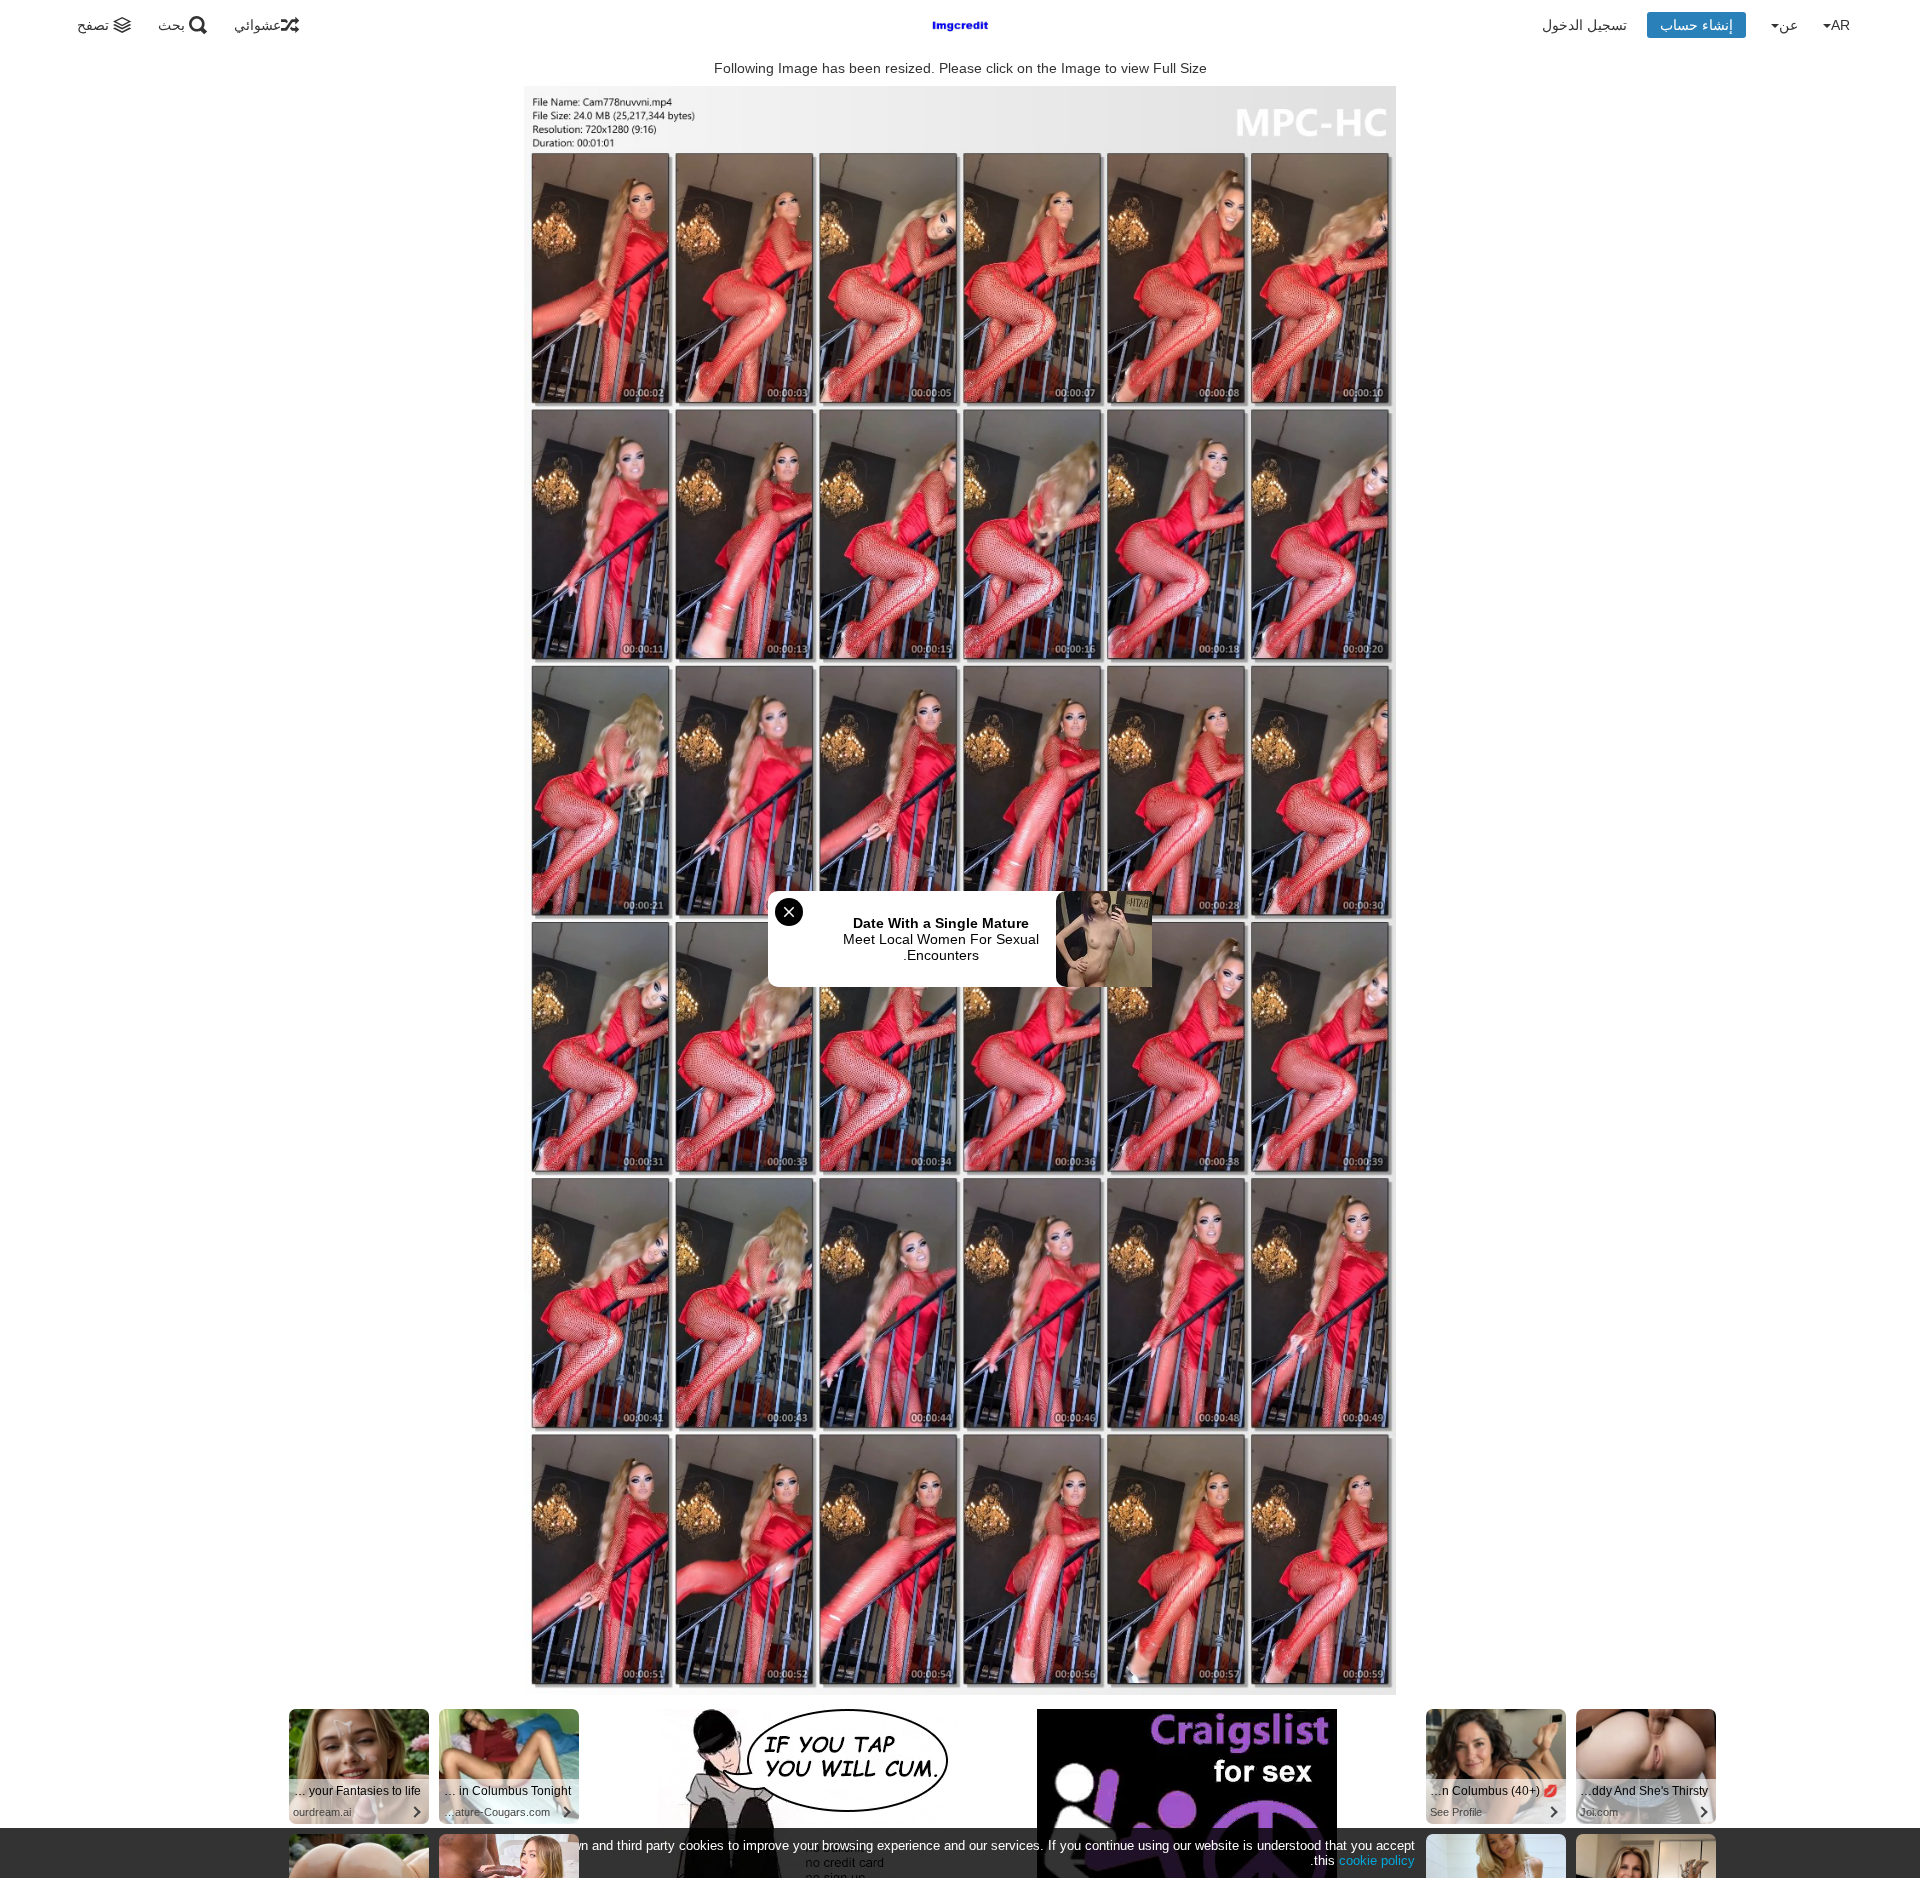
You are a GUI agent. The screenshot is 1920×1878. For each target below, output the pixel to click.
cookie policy (1377, 1860)
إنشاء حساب (1696, 25)
